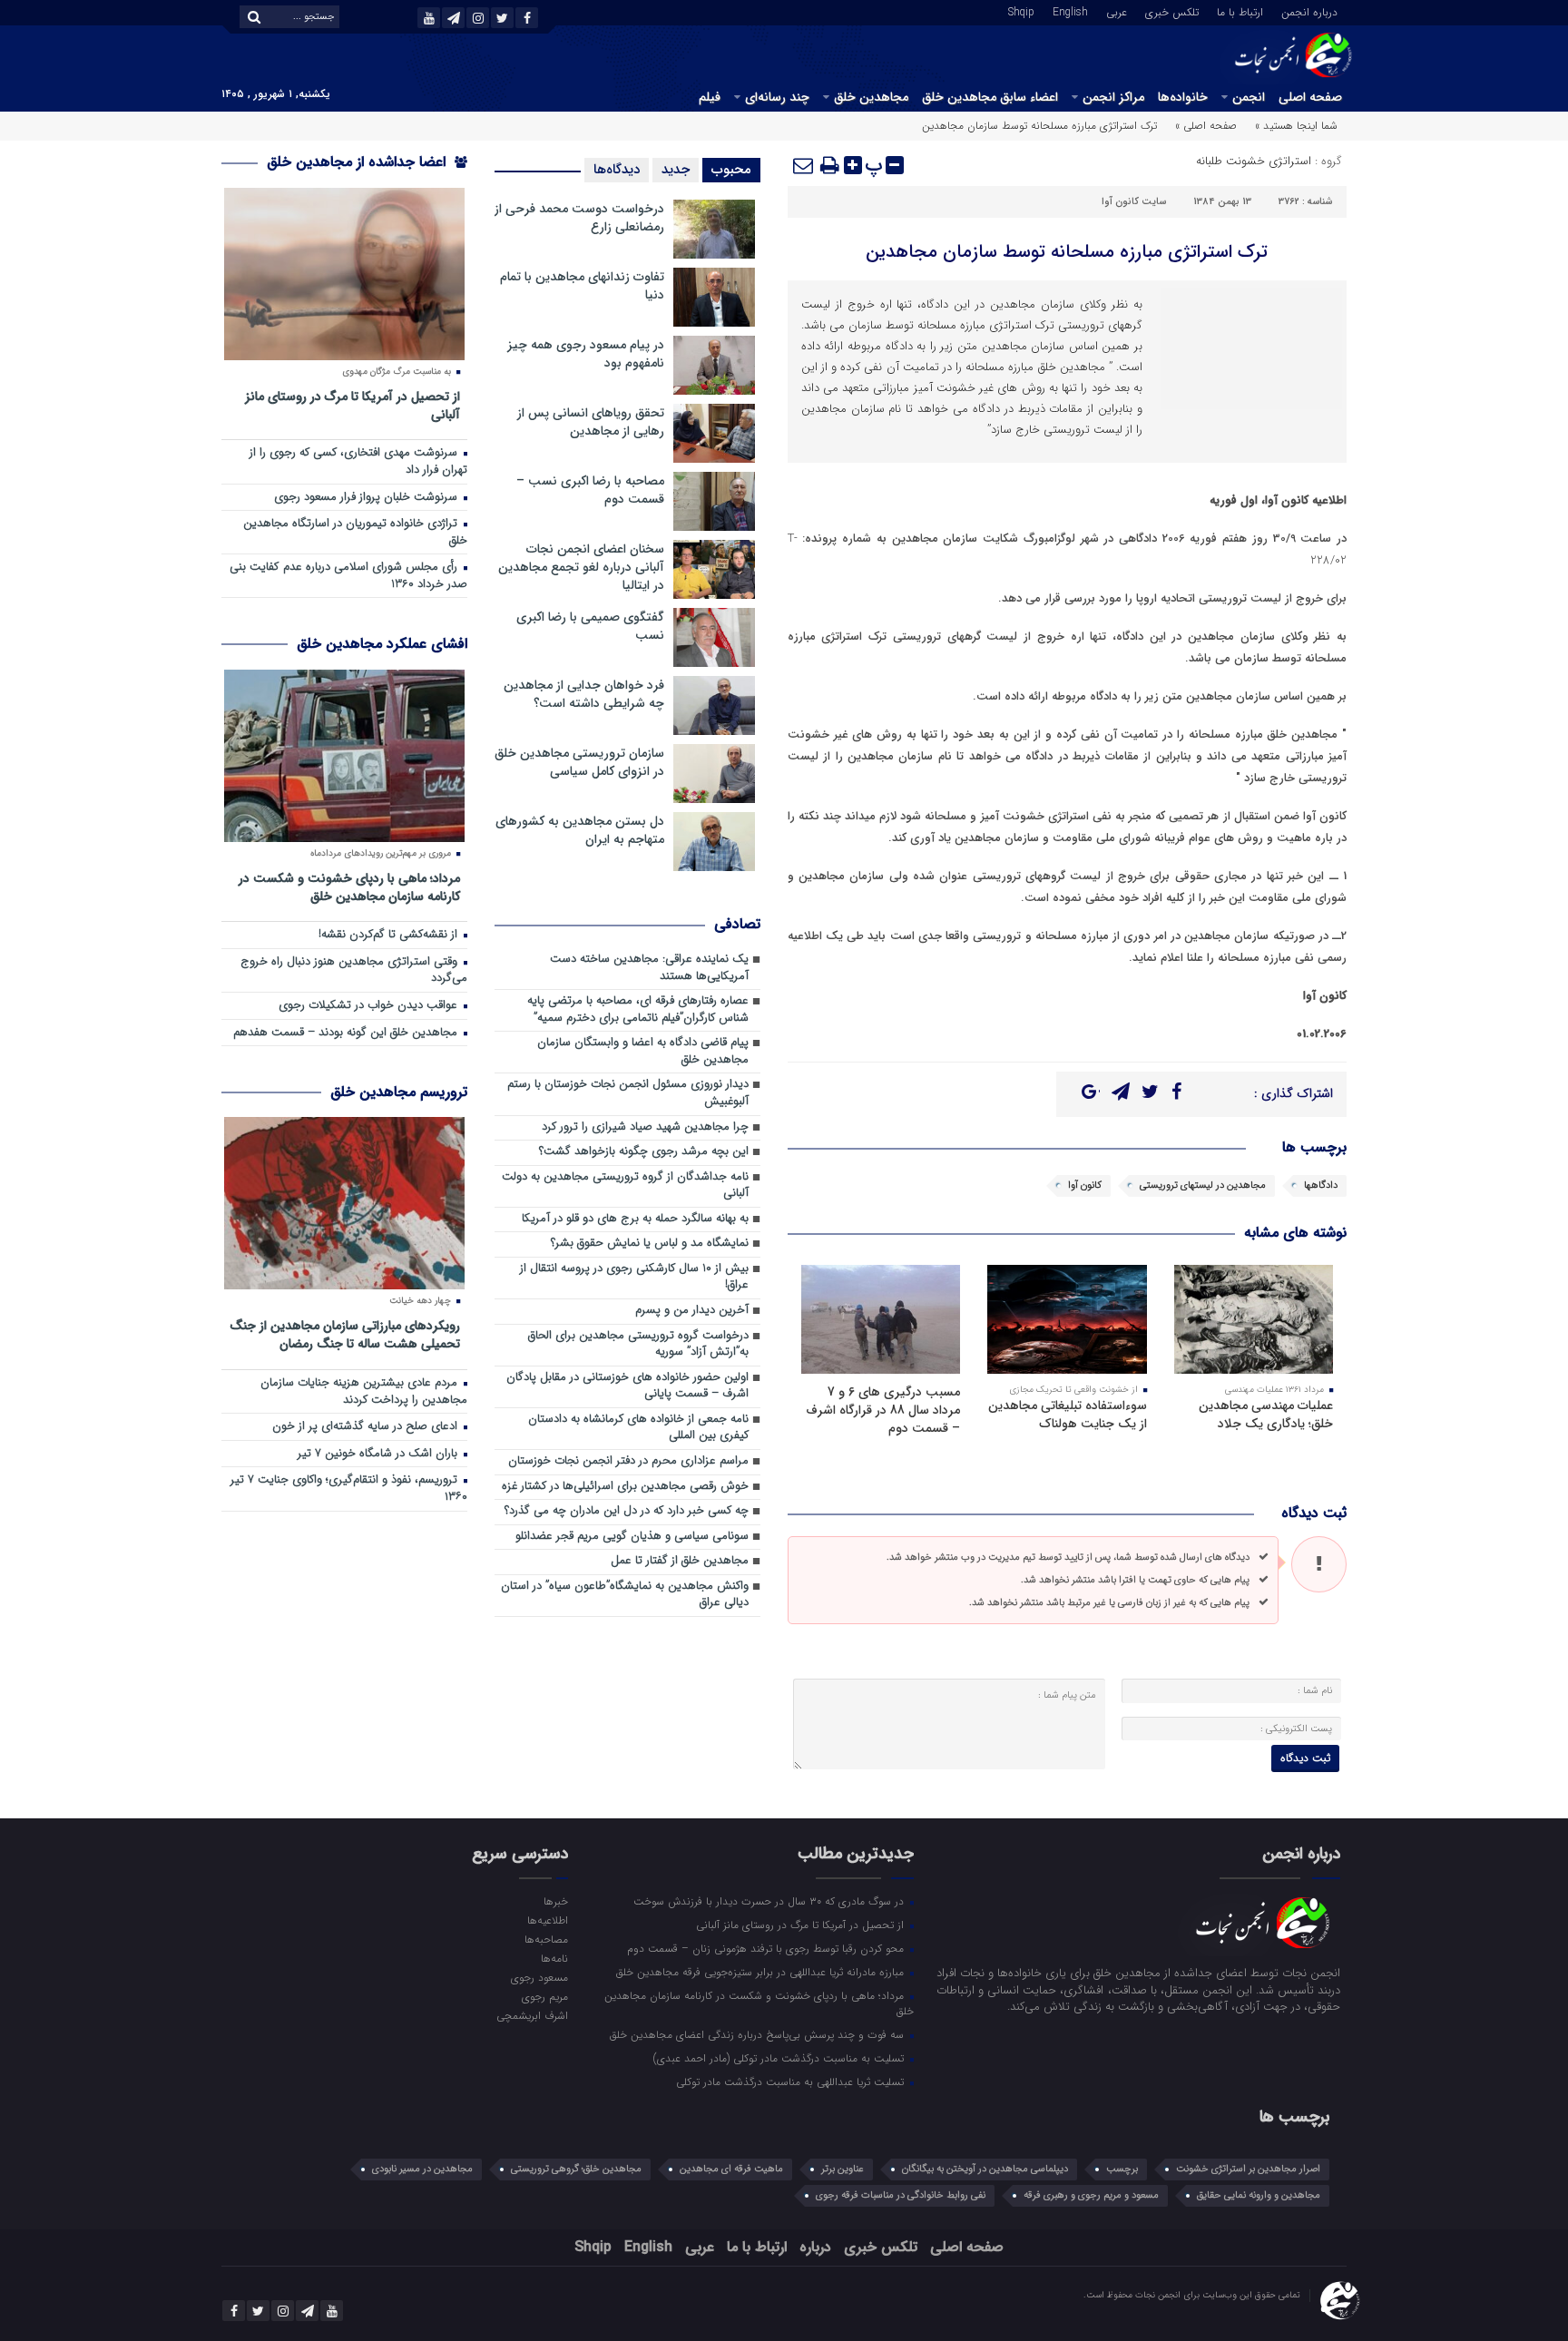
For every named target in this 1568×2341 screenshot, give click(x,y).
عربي (1117, 11)
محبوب (731, 170)
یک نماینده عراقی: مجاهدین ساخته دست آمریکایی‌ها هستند (649, 968)
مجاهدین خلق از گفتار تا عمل (680, 1561)
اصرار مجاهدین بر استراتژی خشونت (1248, 2169)
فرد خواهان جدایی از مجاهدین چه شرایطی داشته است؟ (584, 694)
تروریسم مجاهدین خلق (399, 1092)
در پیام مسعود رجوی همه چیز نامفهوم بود (586, 354)
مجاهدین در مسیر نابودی (422, 2169)
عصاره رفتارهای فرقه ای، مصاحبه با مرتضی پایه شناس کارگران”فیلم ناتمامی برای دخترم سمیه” (638, 1010)
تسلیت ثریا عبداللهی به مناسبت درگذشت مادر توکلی (792, 2081)
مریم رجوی (544, 1996)
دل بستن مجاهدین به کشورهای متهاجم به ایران (580, 830)
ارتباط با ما (1240, 11)
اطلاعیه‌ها (547, 1920)
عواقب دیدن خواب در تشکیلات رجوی (370, 1006)
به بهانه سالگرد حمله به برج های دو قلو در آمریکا (635, 1219)
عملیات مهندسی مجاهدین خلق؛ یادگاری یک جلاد (1266, 1415)
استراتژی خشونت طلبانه (1254, 161)
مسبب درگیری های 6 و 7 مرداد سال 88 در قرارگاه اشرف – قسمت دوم (883, 1410)
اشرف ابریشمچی (532, 2015)
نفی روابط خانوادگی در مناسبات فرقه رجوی (901, 2195)
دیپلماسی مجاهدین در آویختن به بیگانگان (985, 2169)
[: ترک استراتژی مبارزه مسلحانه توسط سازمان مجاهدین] (804, 165)
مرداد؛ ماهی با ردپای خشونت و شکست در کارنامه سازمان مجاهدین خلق (349, 887)
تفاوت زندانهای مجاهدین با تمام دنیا (582, 286)
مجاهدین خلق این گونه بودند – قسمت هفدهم (347, 1033)
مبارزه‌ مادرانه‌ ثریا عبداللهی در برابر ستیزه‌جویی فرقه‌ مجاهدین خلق (762, 1972)
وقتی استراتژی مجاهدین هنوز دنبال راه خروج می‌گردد (354, 971)
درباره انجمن (1309, 11)
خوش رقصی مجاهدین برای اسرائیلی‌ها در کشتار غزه (625, 1487)
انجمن (1249, 97)
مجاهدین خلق (871, 97)
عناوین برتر (843, 2169)
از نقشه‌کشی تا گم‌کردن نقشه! (390, 935)
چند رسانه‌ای (777, 97)
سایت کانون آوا (1134, 202)
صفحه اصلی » (1206, 126)
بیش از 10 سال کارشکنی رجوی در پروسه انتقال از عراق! (634, 1278)
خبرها (555, 1901)
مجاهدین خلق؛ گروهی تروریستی (576, 2169)
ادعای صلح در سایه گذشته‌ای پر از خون (367, 1427)
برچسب (1122, 2169)
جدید (676, 170)
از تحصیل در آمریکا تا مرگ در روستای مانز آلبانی (353, 405)
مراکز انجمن (1113, 97)
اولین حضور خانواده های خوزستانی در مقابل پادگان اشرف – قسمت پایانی (627, 1386)
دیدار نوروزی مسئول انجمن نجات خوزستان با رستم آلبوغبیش (628, 1093)
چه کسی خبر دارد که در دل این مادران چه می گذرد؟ (627, 1511)
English (1070, 11)
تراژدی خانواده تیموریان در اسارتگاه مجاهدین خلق (355, 533)
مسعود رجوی (539, 1977)
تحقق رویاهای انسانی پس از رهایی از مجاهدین (591, 422)
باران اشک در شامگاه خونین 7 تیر (379, 1454)
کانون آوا (1085, 1185)
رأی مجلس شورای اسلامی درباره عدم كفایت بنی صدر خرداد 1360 (348, 576)
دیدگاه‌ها (617, 170)
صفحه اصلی (1310, 97)
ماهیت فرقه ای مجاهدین (731, 2169)
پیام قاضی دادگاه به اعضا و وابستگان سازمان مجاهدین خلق (643, 1052)
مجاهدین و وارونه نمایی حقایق (1259, 2195)
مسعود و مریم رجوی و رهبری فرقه (1091, 2195)
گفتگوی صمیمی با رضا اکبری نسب (590, 626)
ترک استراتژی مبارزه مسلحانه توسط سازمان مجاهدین (1067, 252)
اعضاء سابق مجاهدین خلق (990, 97)
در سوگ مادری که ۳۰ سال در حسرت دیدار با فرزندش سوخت (770, 1901)
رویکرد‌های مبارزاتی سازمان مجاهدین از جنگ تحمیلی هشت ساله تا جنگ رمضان (345, 1334)
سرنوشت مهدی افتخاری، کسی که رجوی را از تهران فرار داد (358, 462)
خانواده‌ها (1183, 97)
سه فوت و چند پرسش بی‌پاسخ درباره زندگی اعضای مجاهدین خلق (759, 2034)
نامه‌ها (554, 1958)
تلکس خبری (1172, 11)
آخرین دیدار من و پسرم (692, 1311)
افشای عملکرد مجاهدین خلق (382, 644)
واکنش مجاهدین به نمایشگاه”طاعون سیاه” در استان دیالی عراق (625, 1595)
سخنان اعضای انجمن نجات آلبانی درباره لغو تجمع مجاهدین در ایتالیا (581, 567)
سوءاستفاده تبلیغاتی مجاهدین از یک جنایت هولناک (1068, 1415)
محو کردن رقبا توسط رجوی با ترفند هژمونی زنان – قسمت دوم (767, 1948)
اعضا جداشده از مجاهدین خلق (358, 162)
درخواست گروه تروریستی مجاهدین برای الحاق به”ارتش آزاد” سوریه (638, 1345)
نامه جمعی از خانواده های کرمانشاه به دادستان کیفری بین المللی (638, 1428)
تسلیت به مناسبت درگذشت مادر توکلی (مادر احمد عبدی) (780, 2058)
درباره (815, 2247)
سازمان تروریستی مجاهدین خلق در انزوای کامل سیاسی (579, 762)
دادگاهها (1321, 1185)
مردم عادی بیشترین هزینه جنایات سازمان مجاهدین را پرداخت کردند (364, 1392)
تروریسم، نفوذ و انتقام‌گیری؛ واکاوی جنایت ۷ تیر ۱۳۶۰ (349, 1489)
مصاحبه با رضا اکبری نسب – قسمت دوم (590, 490)
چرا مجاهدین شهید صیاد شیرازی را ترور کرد (645, 1127)
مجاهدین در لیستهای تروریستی (1203, 1185)
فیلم (710, 97)
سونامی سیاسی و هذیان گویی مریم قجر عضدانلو (632, 1537)
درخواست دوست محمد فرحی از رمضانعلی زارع (579, 218)
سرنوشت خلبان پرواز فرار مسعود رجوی (367, 498)
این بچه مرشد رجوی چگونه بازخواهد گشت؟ (644, 1152)
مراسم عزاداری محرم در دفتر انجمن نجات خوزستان (628, 1461)
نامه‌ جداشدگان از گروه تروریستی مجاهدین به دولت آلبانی (625, 1186)
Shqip (1021, 11)
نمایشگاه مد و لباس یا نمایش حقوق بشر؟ (650, 1244)
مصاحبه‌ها (546, 1939)
